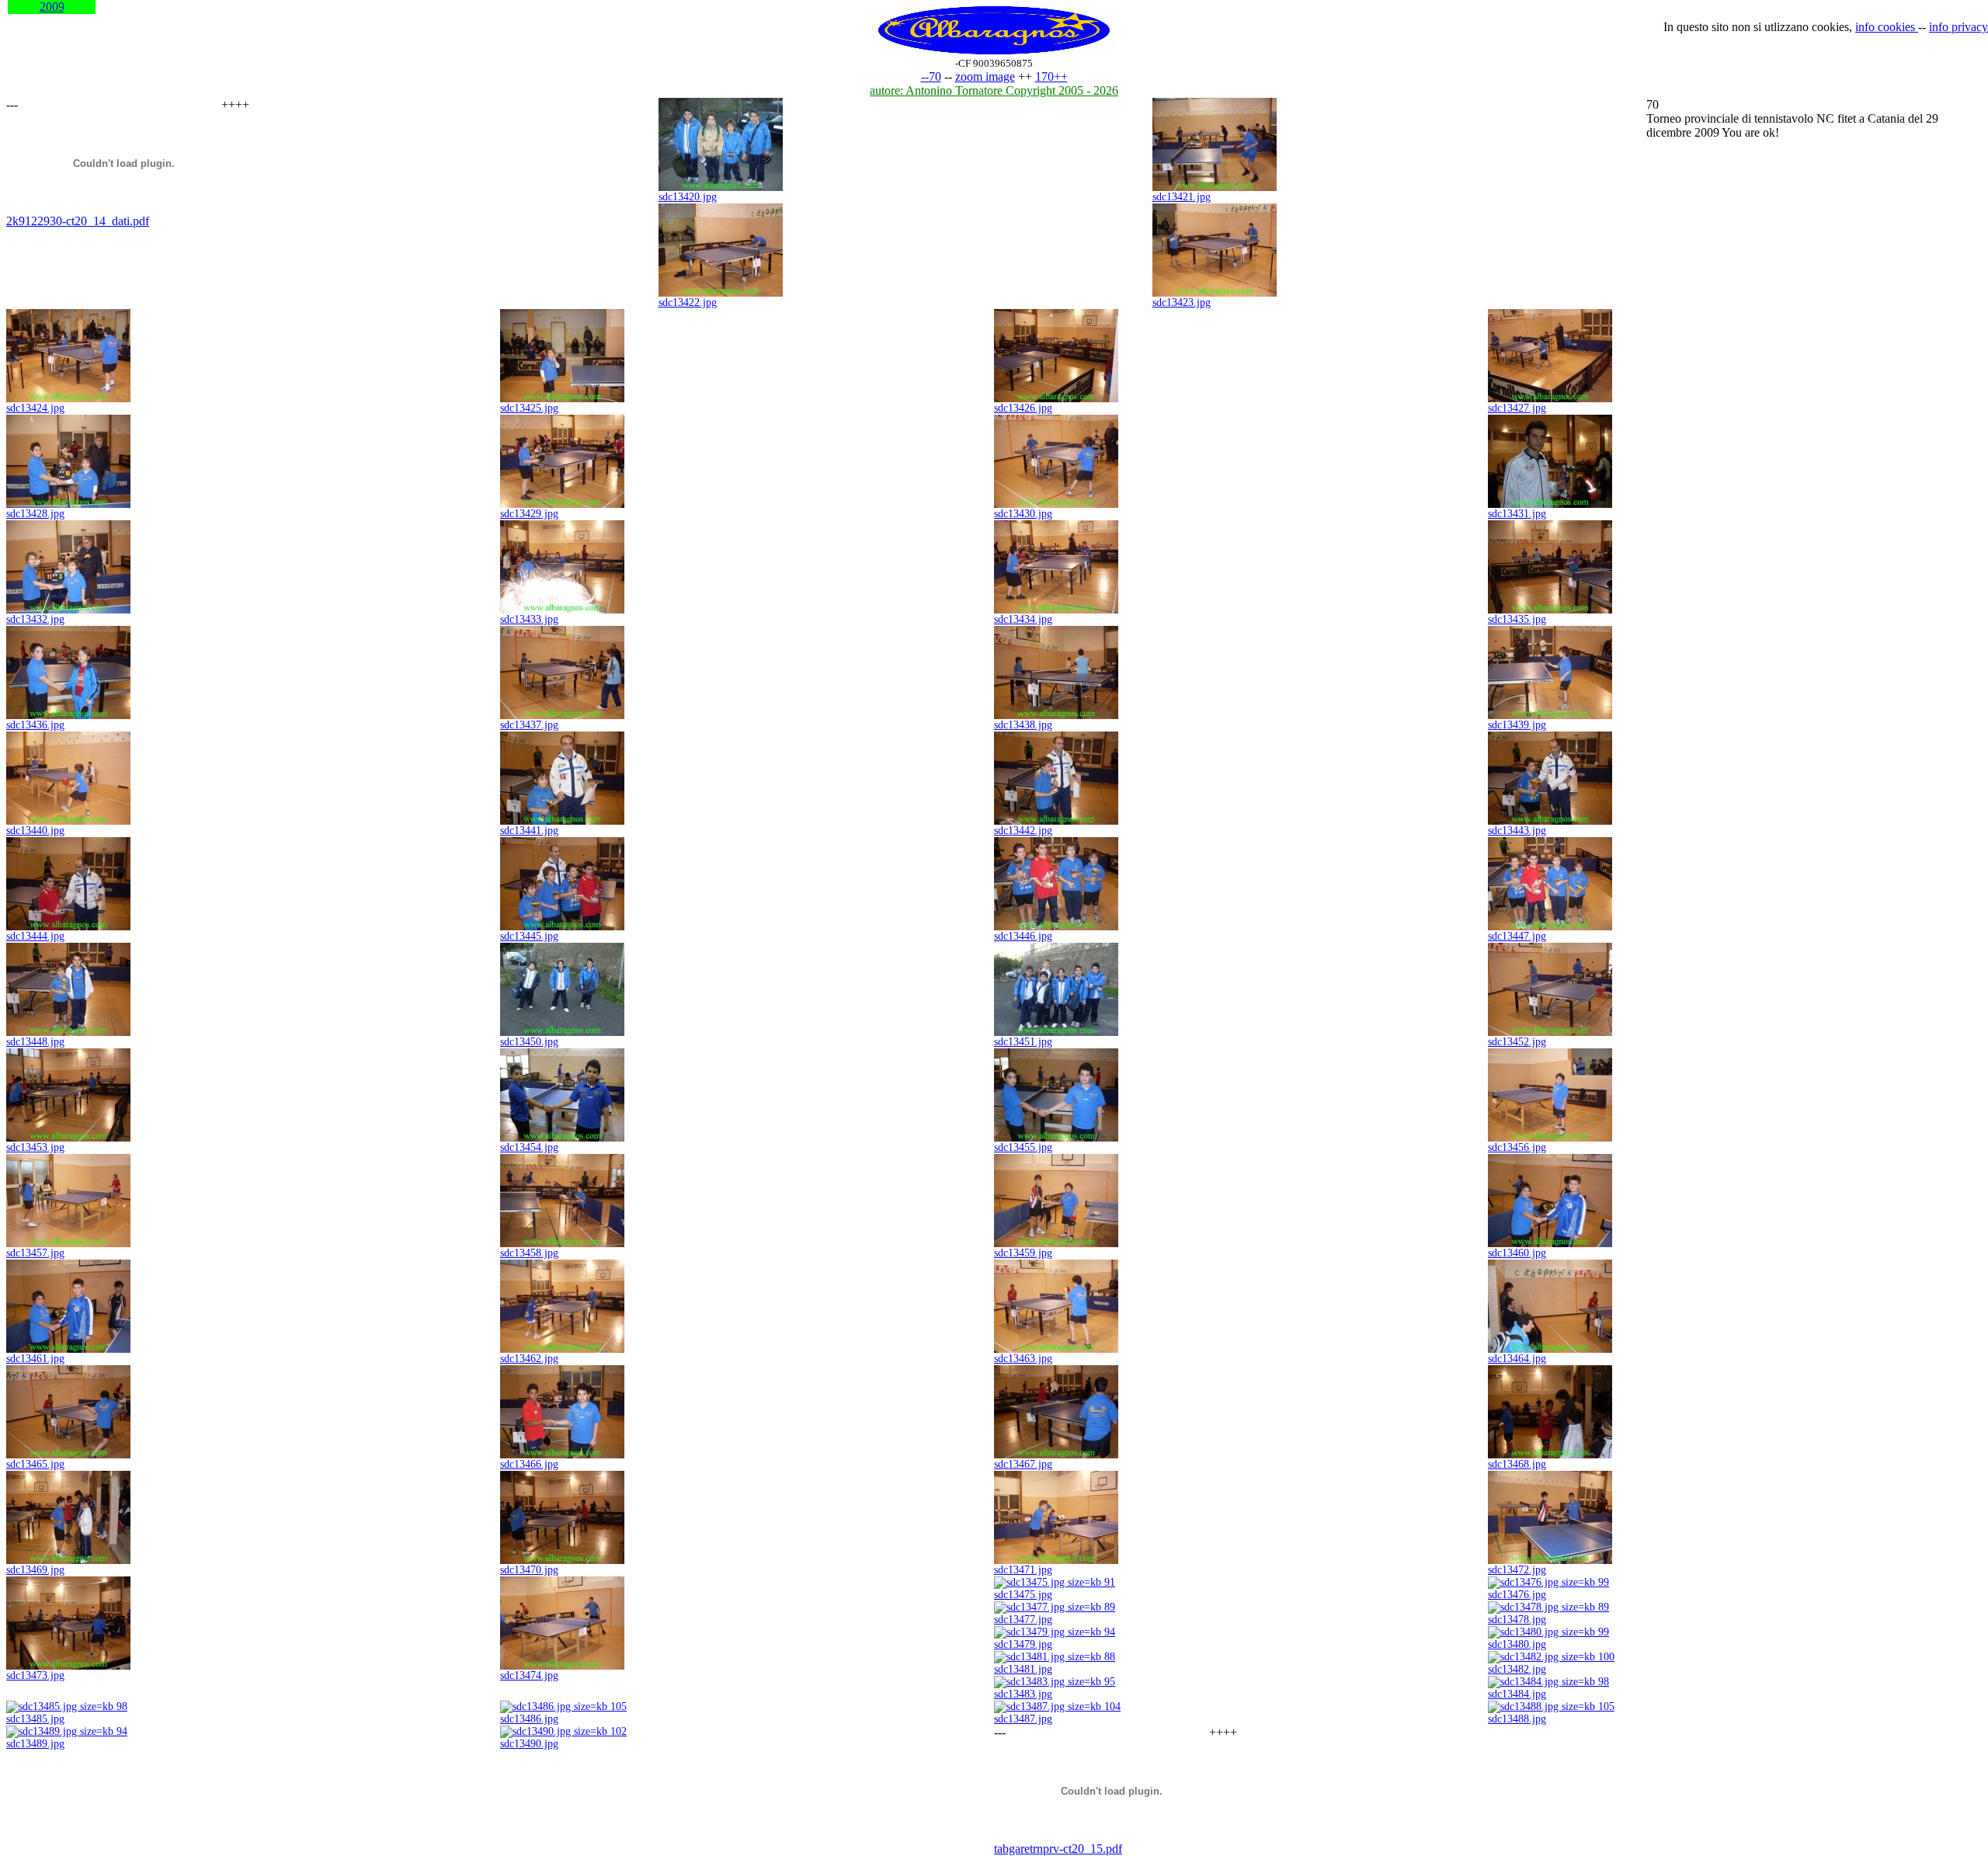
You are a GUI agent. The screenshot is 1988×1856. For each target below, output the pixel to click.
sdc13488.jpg (1517, 1719)
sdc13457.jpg (35, 1253)
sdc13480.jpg (1517, 1644)
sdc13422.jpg (688, 302)
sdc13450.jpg (529, 1042)
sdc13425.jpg (529, 408)
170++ (1051, 76)
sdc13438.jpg (1023, 725)
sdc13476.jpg (1517, 1595)
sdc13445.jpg (529, 936)
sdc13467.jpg (1023, 1464)
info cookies (1887, 27)
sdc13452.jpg (1517, 1042)
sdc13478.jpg (1517, 1620)
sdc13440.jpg (35, 831)
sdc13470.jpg (529, 1570)
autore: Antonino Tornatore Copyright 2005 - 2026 (994, 90)
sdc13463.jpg (1023, 1359)
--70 (931, 76)
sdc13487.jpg (1023, 1719)
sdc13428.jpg (35, 514)
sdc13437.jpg (529, 725)
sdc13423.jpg (1182, 302)
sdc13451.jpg (1023, 1042)
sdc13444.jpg (35, 936)
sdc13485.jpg (35, 1719)
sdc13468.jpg (1517, 1464)
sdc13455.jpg (1023, 1147)
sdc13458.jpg (529, 1253)
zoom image (985, 76)
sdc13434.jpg (1023, 619)
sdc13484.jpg (1517, 1694)
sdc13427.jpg (1517, 408)
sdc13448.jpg (35, 1042)
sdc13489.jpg (35, 1744)
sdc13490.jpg (529, 1744)
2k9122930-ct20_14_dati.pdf (78, 221)
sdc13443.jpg (1517, 831)
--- (12, 104)
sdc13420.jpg (688, 197)
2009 (52, 7)
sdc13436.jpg (35, 725)
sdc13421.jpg (1182, 197)
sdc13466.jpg (529, 1464)
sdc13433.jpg (529, 619)
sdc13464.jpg (1517, 1359)
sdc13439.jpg (1517, 725)
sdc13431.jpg (1517, 514)
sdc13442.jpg (1023, 831)
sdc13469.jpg (35, 1570)
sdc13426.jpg (1023, 408)
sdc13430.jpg (1023, 514)
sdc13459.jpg (1023, 1253)
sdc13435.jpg (1517, 619)
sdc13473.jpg (35, 1675)
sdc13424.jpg (35, 408)
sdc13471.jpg (1023, 1570)
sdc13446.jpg (1023, 936)
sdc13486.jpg (529, 1719)
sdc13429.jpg (529, 514)
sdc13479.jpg (1023, 1644)
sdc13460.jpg (1517, 1253)
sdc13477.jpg (1023, 1620)
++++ (235, 104)
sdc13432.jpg (35, 619)
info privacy (1958, 27)
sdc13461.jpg (35, 1359)
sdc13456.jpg (1517, 1147)
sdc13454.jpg (529, 1147)
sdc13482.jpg (1517, 1669)
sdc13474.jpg (529, 1675)
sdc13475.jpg (1023, 1595)
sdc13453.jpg (35, 1147)
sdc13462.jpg (529, 1359)
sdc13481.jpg (1023, 1669)
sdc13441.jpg (529, 831)
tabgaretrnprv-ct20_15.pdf (1058, 1849)
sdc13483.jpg (1023, 1694)
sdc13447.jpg (1517, 936)
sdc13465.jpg (35, 1464)
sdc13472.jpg (1517, 1570)
